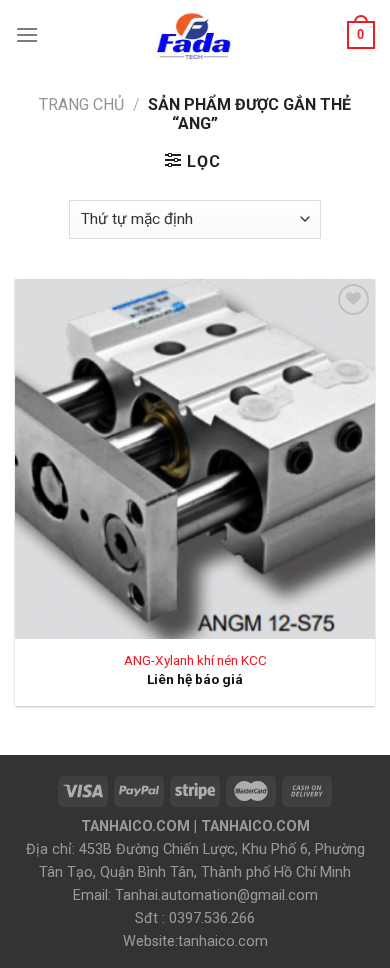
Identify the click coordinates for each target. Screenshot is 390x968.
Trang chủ (81, 104)
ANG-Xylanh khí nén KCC (195, 660)
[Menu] (27, 34)
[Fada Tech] (193, 35)
